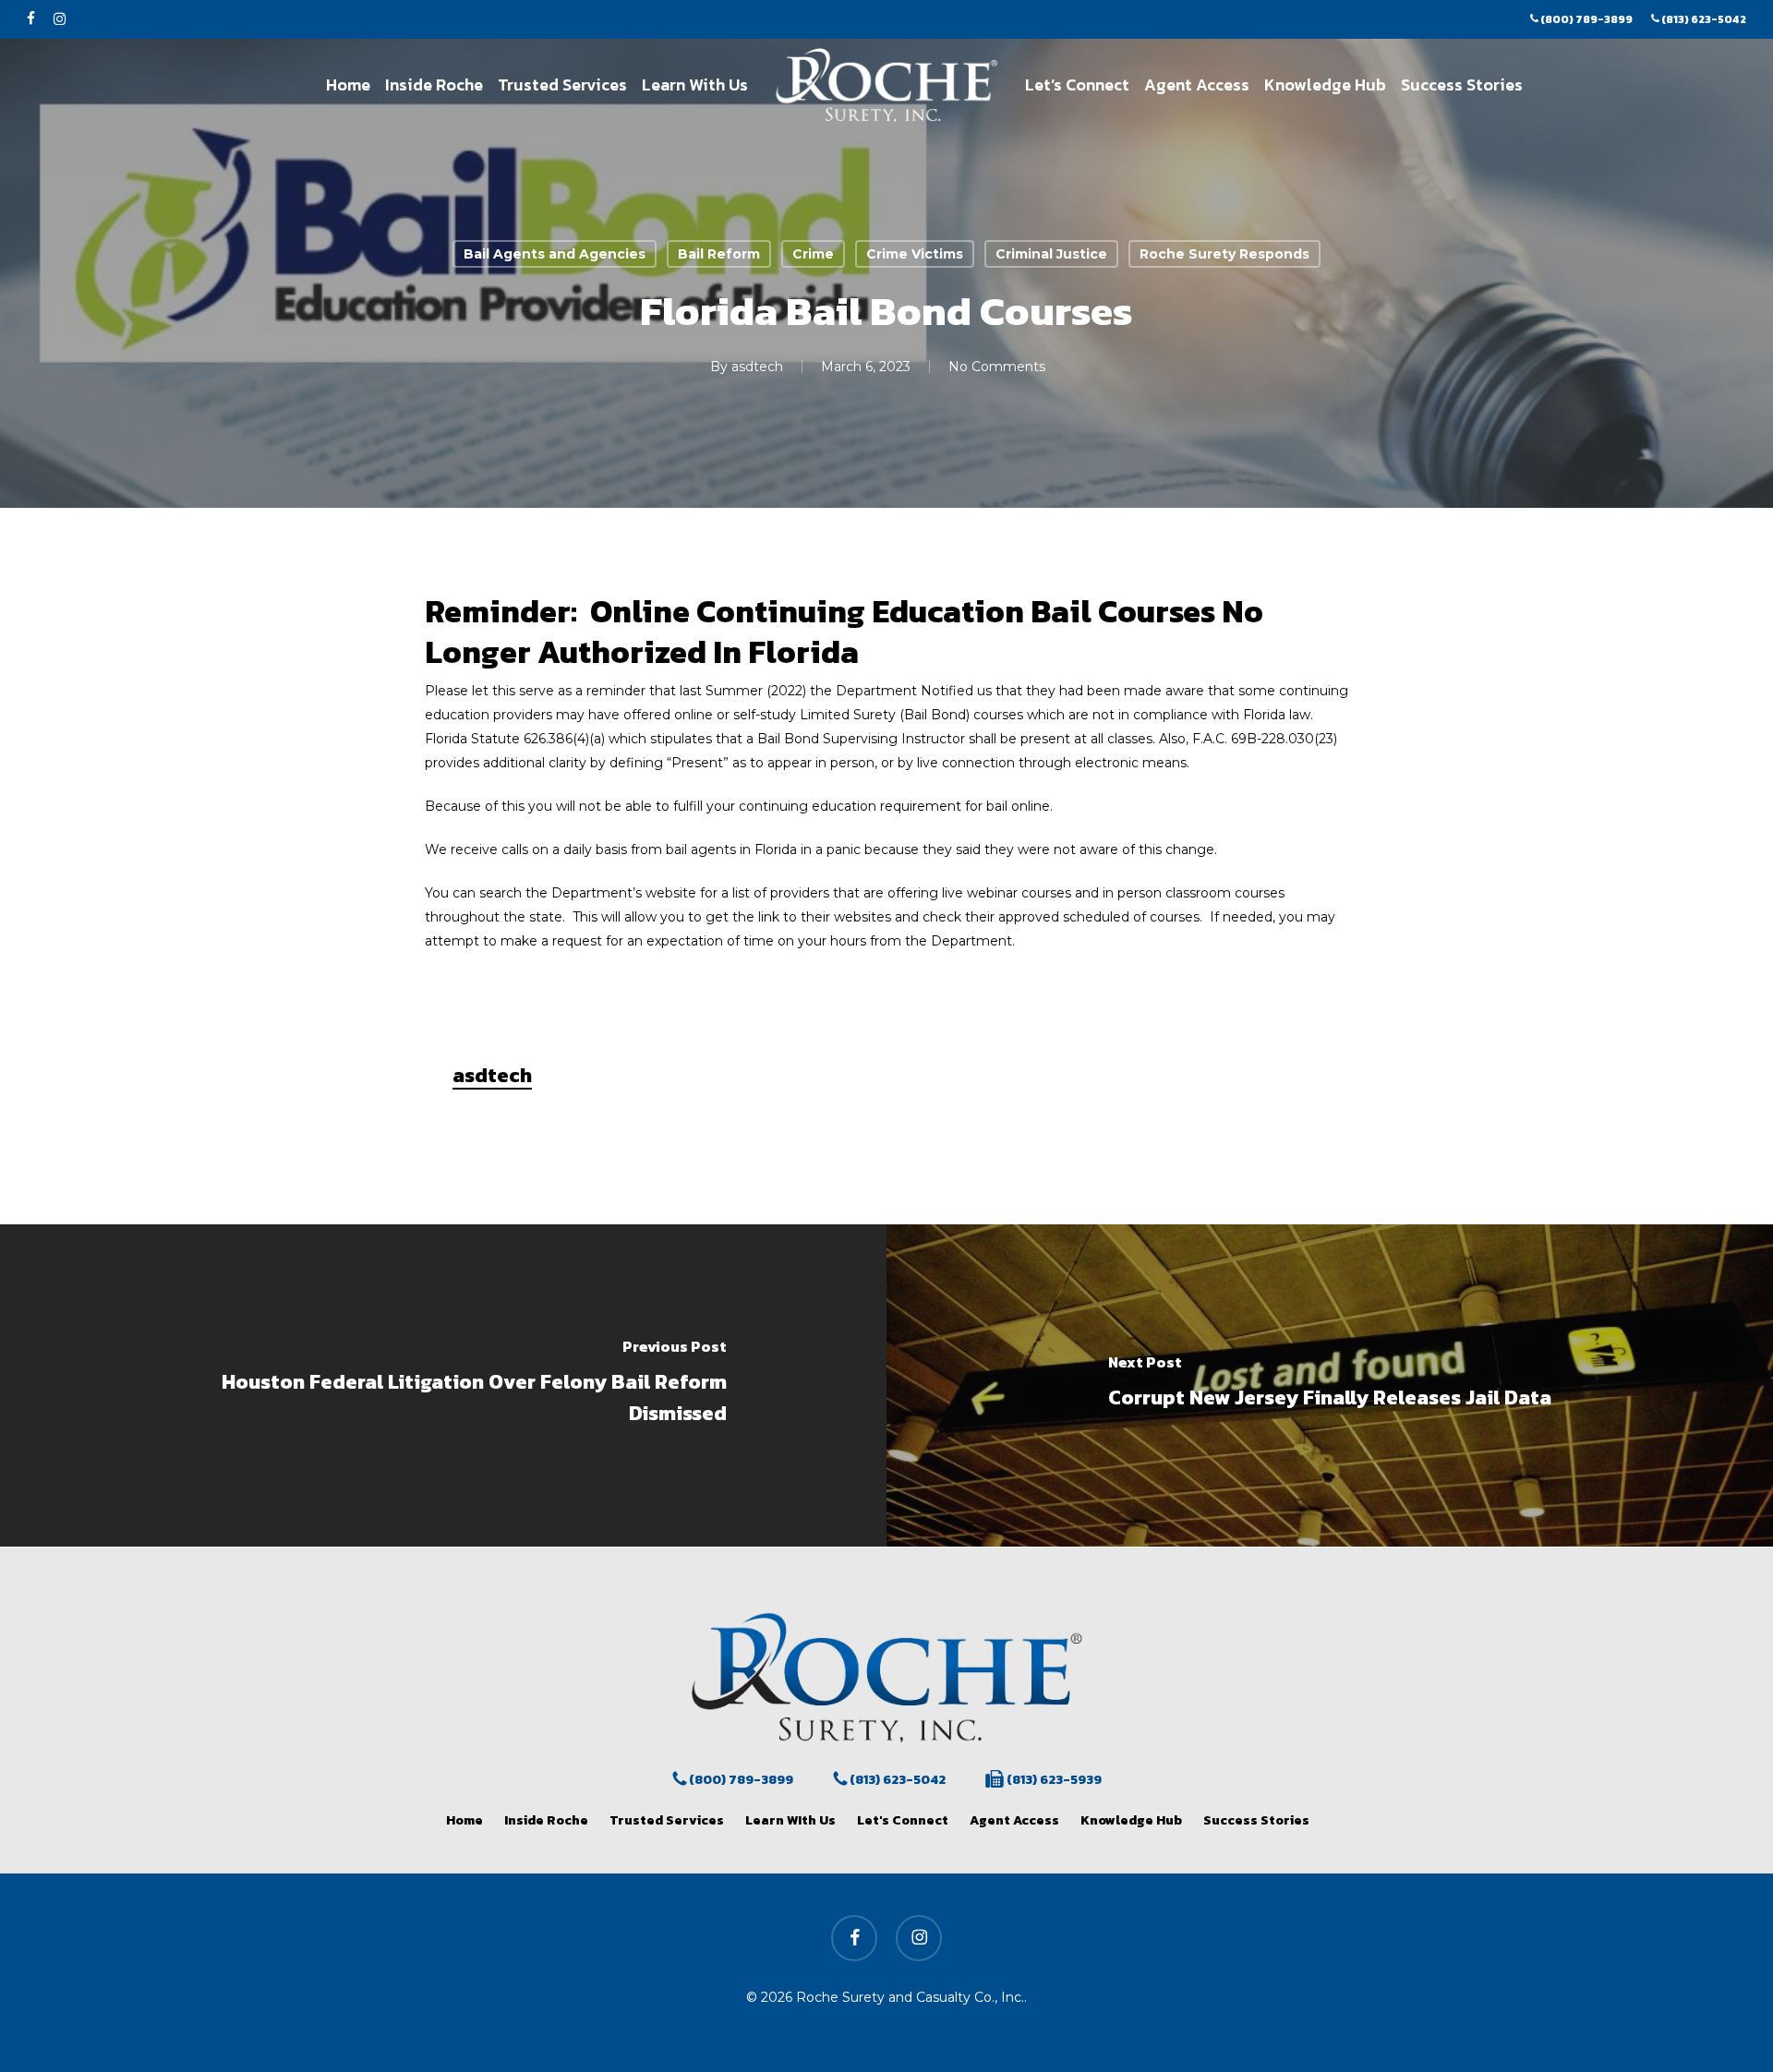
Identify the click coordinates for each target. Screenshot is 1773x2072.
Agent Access (1014, 1820)
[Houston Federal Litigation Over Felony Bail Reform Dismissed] (443, 1385)
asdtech (757, 367)
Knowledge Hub (1131, 1820)
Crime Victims (915, 254)
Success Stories (1256, 1820)
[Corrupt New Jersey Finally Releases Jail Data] (1330, 1385)
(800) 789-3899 (740, 1780)
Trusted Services (667, 1820)
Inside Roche (546, 1820)
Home (464, 1820)
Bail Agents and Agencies (555, 254)
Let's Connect (903, 1820)
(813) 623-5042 (896, 1780)
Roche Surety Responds (1224, 254)
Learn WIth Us (790, 1820)
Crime (813, 254)
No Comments (997, 367)
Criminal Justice (1051, 254)
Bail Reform (719, 254)
